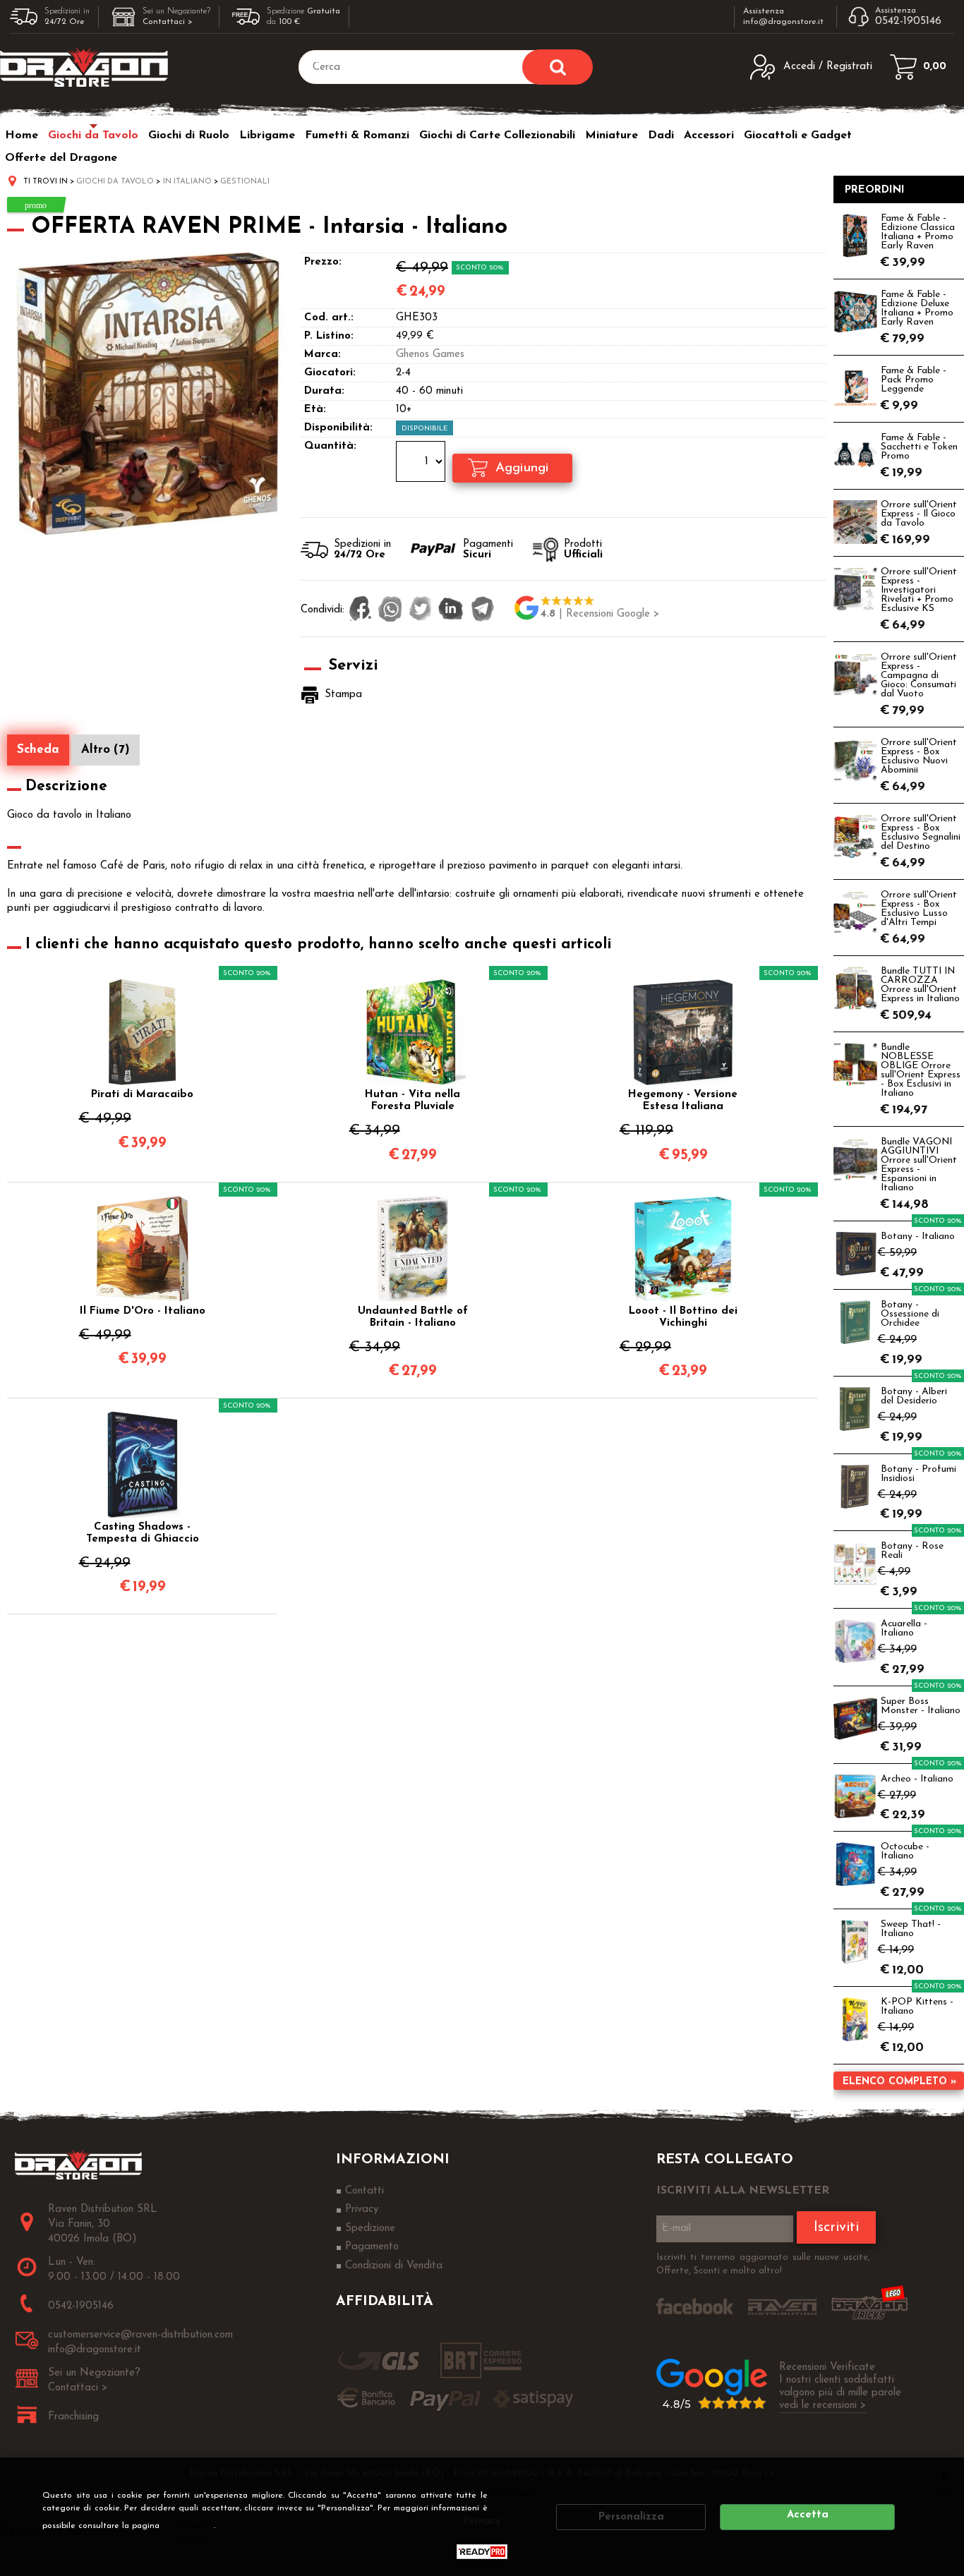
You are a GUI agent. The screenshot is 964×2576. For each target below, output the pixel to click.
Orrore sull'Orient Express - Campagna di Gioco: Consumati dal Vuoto (919, 676)
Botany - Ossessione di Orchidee (910, 1314)
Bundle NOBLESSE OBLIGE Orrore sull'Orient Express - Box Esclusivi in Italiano (921, 1070)
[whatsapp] (390, 610)
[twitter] (420, 610)
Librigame (267, 135)
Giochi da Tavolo (93, 135)
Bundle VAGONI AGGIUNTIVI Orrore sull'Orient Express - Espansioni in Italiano (919, 1165)
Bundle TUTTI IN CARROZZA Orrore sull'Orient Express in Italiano (920, 985)
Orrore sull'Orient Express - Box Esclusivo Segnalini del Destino (921, 833)
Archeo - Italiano (917, 1779)
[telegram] (483, 610)
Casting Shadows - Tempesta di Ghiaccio (143, 1533)
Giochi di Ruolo (189, 135)
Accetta (808, 2515)
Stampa (343, 695)
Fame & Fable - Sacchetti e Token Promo (919, 447)
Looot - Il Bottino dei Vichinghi (683, 1317)
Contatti (364, 2191)
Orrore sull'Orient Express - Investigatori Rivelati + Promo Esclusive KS (919, 590)
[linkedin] (451, 610)
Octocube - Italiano (905, 1851)
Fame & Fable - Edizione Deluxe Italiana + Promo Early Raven (917, 308)
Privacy (192, 2526)
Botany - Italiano (918, 1236)
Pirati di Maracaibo (142, 1095)
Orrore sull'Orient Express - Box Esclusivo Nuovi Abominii (919, 756)
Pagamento (372, 2247)
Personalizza (631, 2517)
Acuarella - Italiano (904, 1628)
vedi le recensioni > (823, 2406)
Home (22, 135)
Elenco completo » (899, 2082)
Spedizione (370, 2229)
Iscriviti (836, 2227)
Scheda (38, 750)
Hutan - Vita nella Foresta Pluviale (412, 1101)
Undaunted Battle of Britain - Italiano (413, 1317)
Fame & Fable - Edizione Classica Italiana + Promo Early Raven (918, 232)
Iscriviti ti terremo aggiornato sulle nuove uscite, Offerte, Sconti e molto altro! (763, 2264)
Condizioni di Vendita (394, 2266)
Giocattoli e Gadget (798, 135)
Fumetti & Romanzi (357, 135)
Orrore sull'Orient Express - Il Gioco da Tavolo (919, 514)
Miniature (611, 135)
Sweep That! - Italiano (911, 1929)
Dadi (661, 135)
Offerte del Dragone (61, 158)
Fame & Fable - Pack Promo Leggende (914, 380)
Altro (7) (106, 750)
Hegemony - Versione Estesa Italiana (683, 1101)
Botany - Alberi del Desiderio (914, 1396)
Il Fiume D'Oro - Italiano (143, 1311)
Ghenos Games (430, 355)
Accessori (709, 135)
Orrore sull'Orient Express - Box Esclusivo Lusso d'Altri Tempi (919, 909)
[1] (422, 464)
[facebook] (360, 610)
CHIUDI (944, 2477)
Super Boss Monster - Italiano (921, 1706)
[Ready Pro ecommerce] (482, 2552)
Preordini (875, 190)
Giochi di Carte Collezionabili (497, 135)
